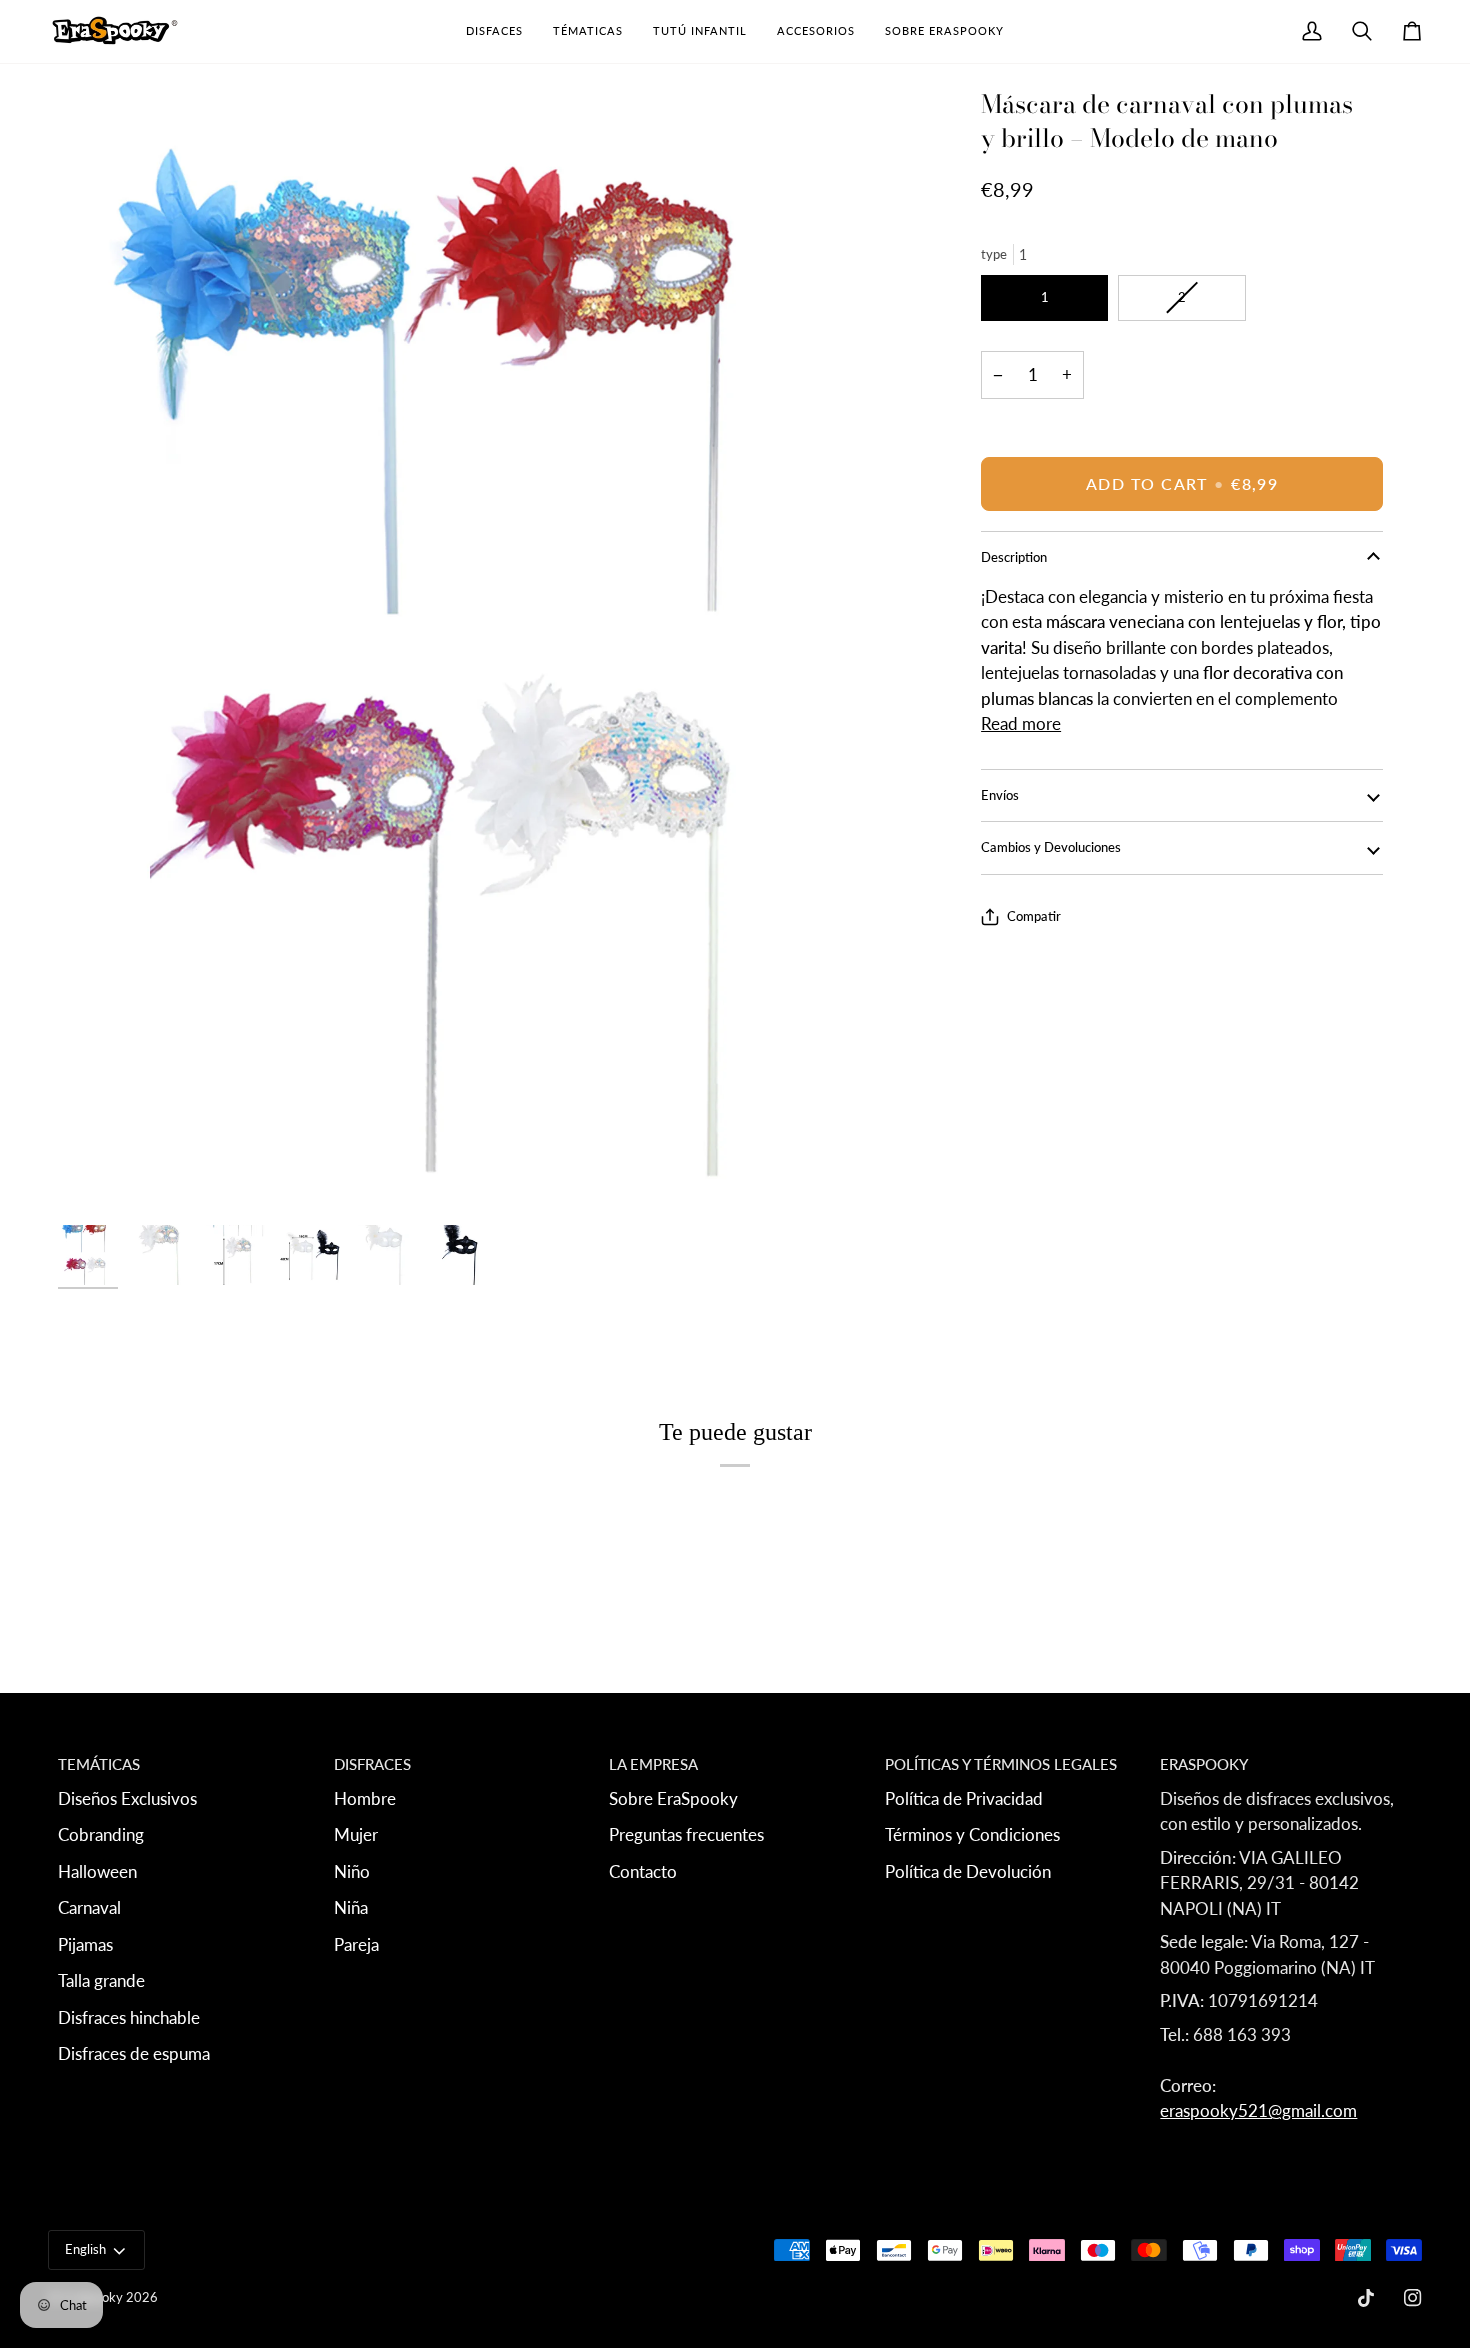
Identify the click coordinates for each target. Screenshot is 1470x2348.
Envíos (1000, 795)
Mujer (356, 1834)
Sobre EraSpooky (673, 1798)
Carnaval (89, 1907)
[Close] (1394, 2041)
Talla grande (101, 1980)
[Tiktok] (1366, 2298)
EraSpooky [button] (1204, 1764)
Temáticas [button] (99, 1764)
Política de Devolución (968, 1871)
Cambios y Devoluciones (1051, 847)
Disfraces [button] (372, 1764)
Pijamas (85, 1944)
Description (1014, 557)
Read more (1021, 723)
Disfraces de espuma (134, 2053)
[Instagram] (1413, 2298)
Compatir (1034, 916)
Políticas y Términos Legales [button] (1001, 1764)
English (85, 2249)
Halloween (97, 1871)
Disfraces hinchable (129, 2017)
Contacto (643, 1871)
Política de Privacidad (964, 1798)
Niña (351, 1907)
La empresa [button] (653, 1764)
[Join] (1338, 2175)
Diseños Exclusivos (127, 1798)
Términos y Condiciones (972, 1834)
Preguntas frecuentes (686, 1834)
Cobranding (101, 1834)
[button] (494, 31)
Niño (352, 1871)
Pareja (356, 1944)
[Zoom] (481, 651)
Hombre (365, 1798)
